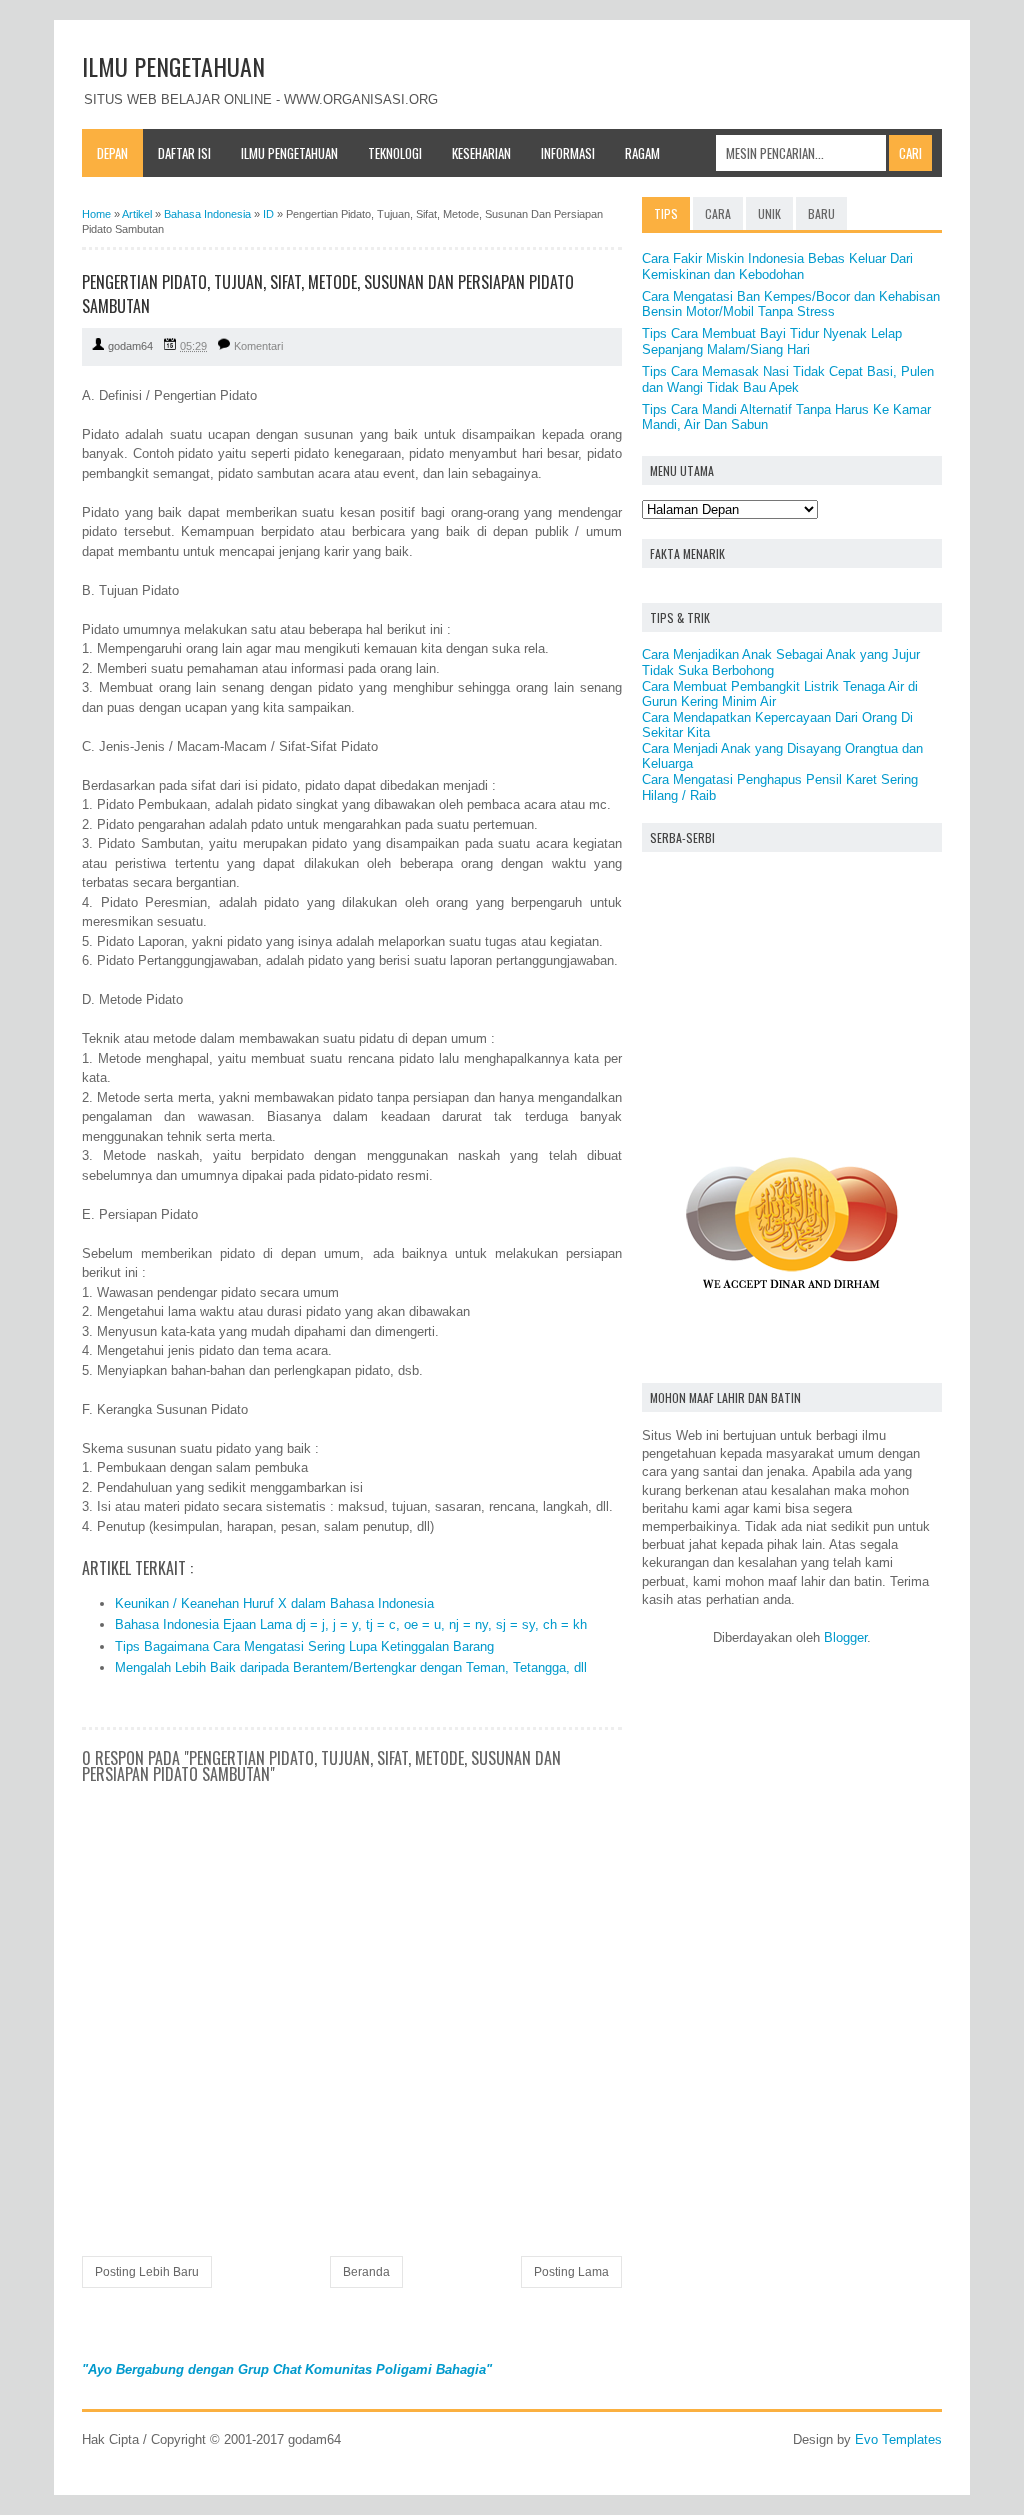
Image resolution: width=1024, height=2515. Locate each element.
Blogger (845, 1637)
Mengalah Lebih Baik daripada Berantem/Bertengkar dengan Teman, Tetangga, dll (351, 1667)
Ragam (642, 153)
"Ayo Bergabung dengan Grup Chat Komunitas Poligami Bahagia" (287, 2369)
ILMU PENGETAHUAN (173, 66)
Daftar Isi (184, 153)
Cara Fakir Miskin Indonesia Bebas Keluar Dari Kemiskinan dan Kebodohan (777, 266)
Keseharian (481, 153)
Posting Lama (571, 2272)
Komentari (258, 346)
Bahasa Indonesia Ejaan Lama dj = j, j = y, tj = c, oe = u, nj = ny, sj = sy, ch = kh (351, 1624)
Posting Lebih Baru (147, 2272)
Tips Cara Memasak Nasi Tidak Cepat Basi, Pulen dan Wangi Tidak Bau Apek (788, 379)
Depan (112, 153)
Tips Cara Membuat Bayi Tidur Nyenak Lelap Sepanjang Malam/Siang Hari (772, 341)
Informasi (568, 153)
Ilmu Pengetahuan (289, 153)
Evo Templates (898, 2439)
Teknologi (395, 153)
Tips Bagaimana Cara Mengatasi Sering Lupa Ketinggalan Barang (304, 1646)
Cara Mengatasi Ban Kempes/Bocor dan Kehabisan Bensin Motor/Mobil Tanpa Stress (791, 304)
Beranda (366, 2272)
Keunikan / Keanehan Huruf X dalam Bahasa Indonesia (274, 1603)
